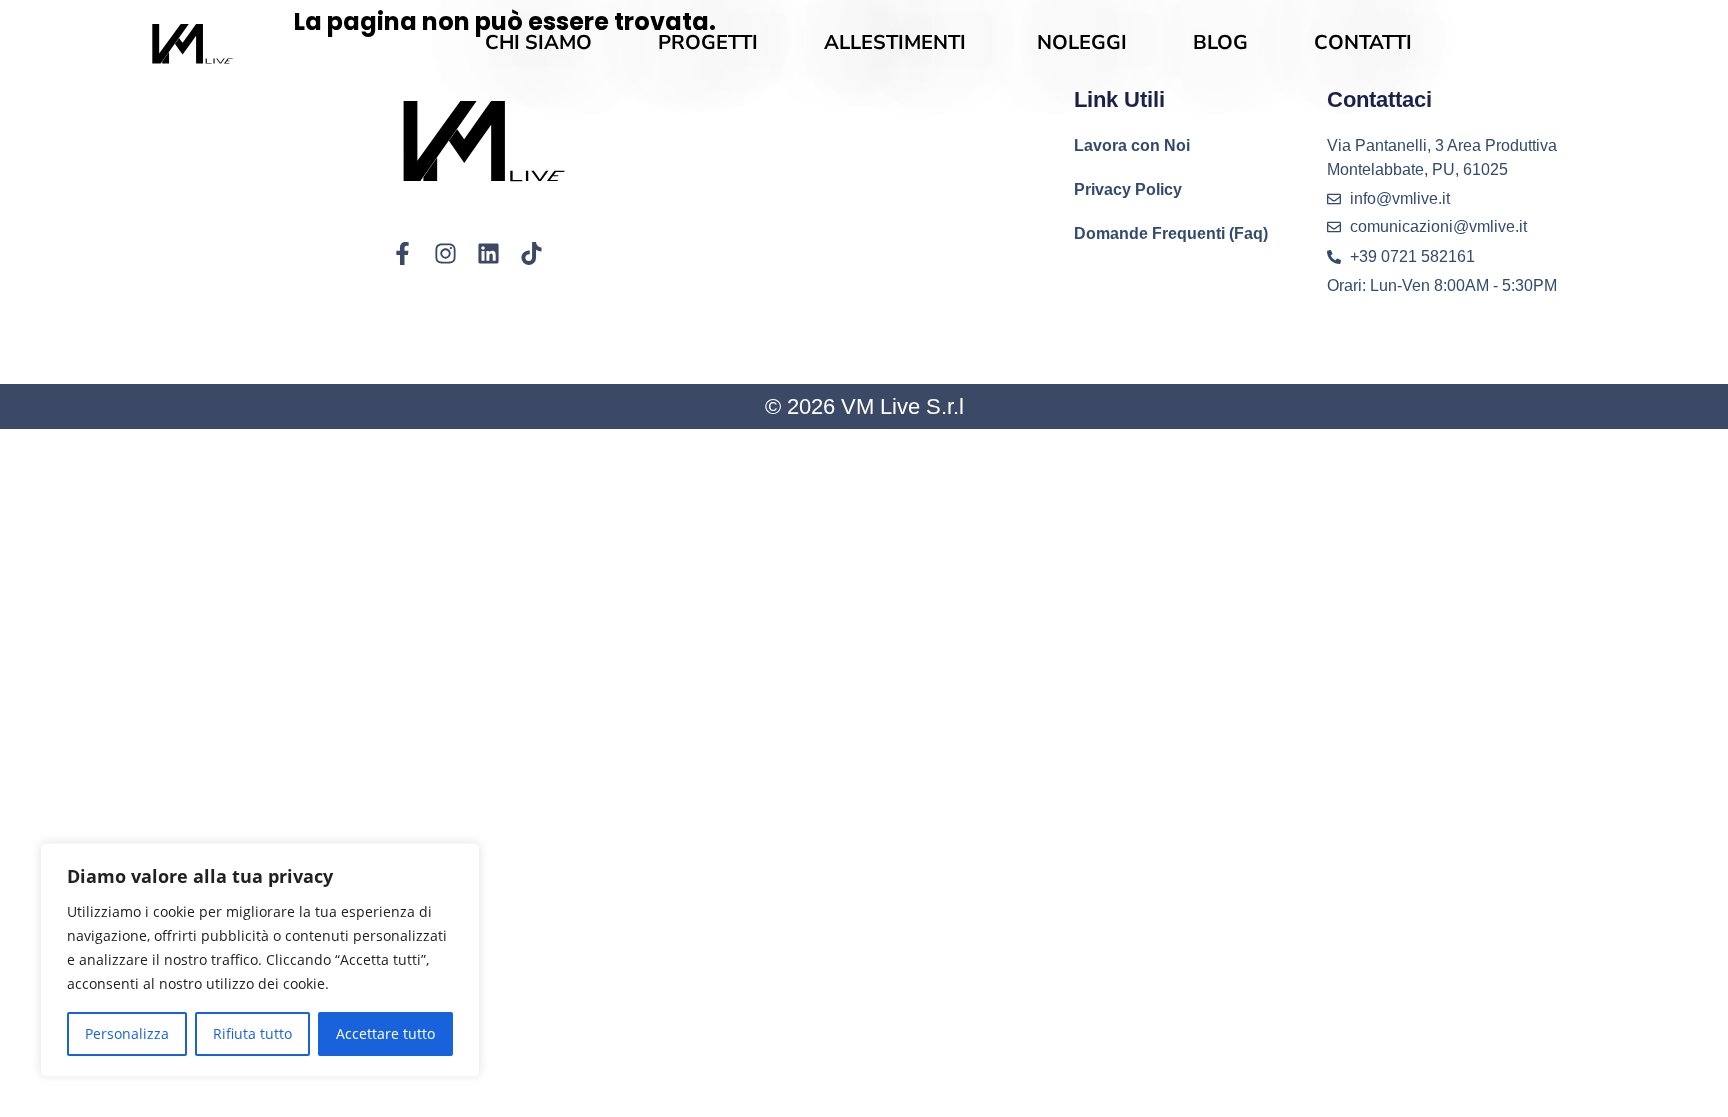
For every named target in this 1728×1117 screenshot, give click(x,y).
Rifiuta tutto (252, 1033)
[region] (260, 960)
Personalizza (127, 1033)
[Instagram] (445, 253)
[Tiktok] (531, 253)
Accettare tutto (385, 1033)
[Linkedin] (488, 253)
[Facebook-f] (402, 253)
